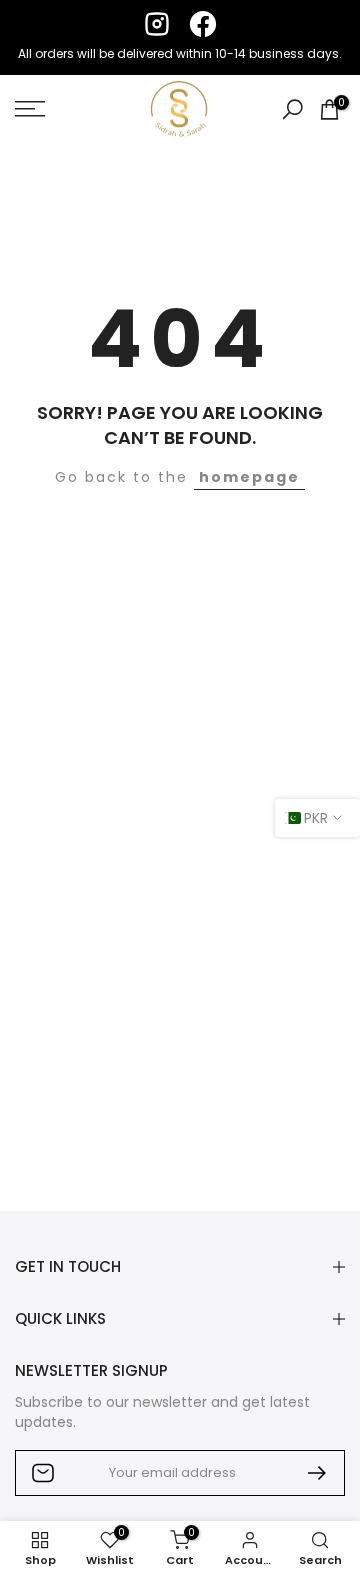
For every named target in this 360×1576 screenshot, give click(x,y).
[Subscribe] (309, 1473)
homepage (249, 477)
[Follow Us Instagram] (157, 24)
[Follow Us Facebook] (203, 24)
